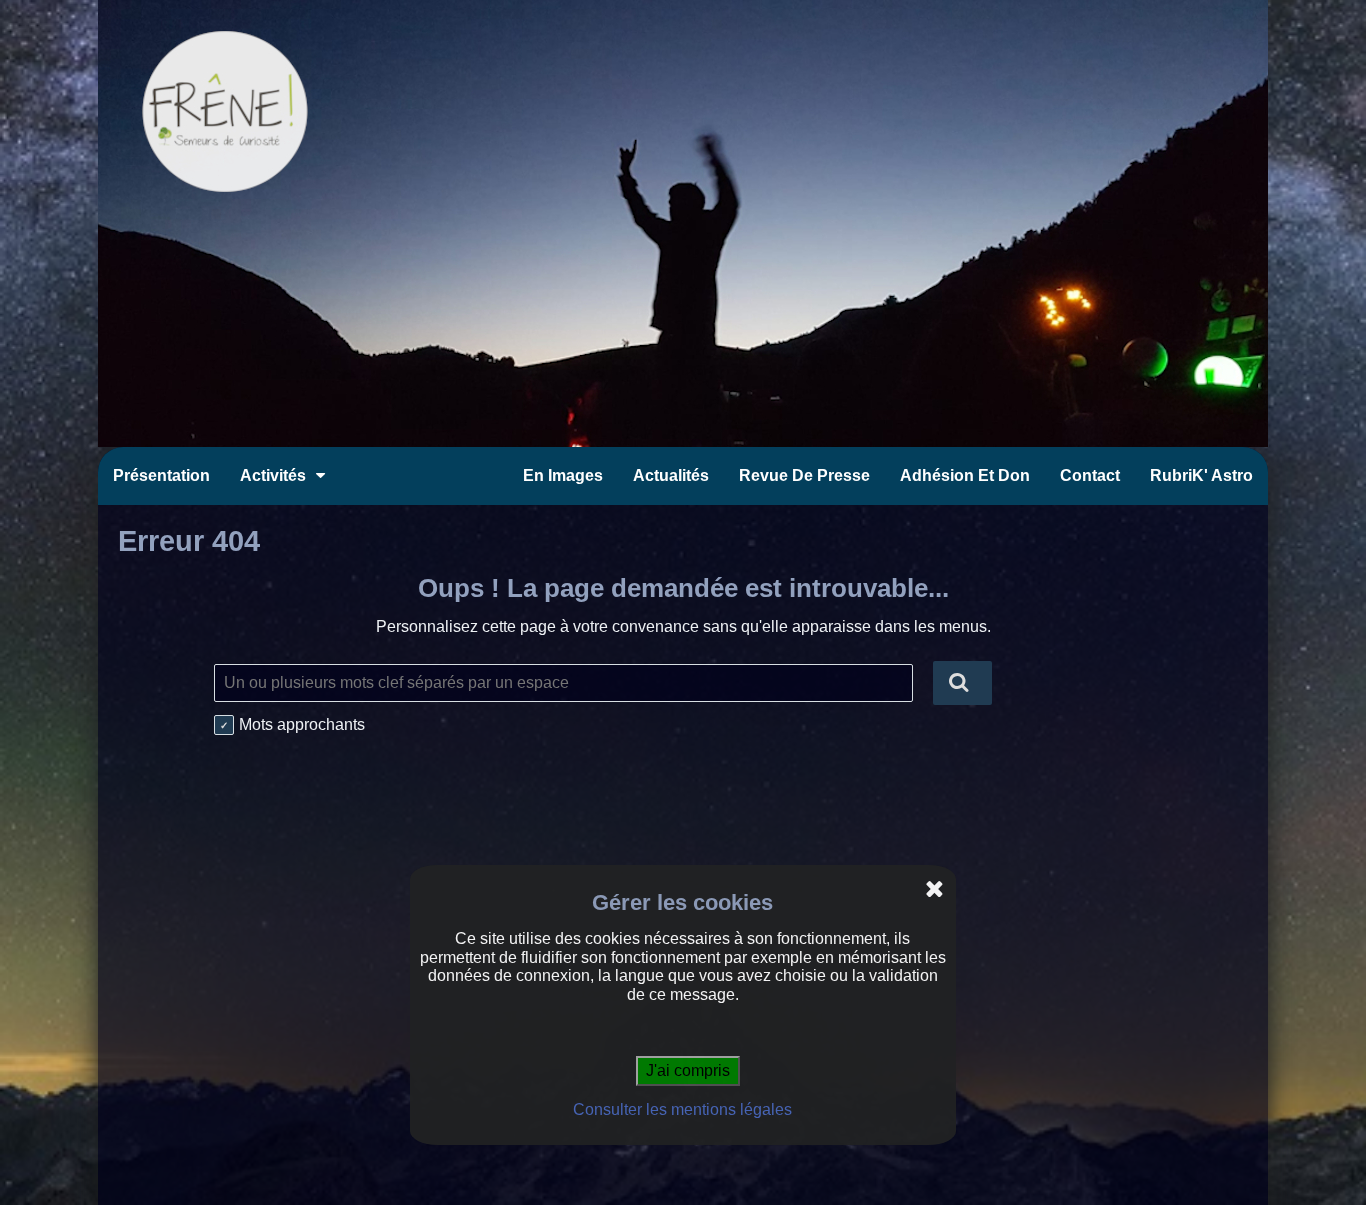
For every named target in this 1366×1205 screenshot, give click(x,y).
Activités (273, 475)
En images (563, 475)
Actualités (671, 475)
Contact (1090, 475)
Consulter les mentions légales (682, 1109)
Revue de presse (804, 475)
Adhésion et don (965, 475)
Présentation (161, 475)
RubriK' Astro (1201, 475)
